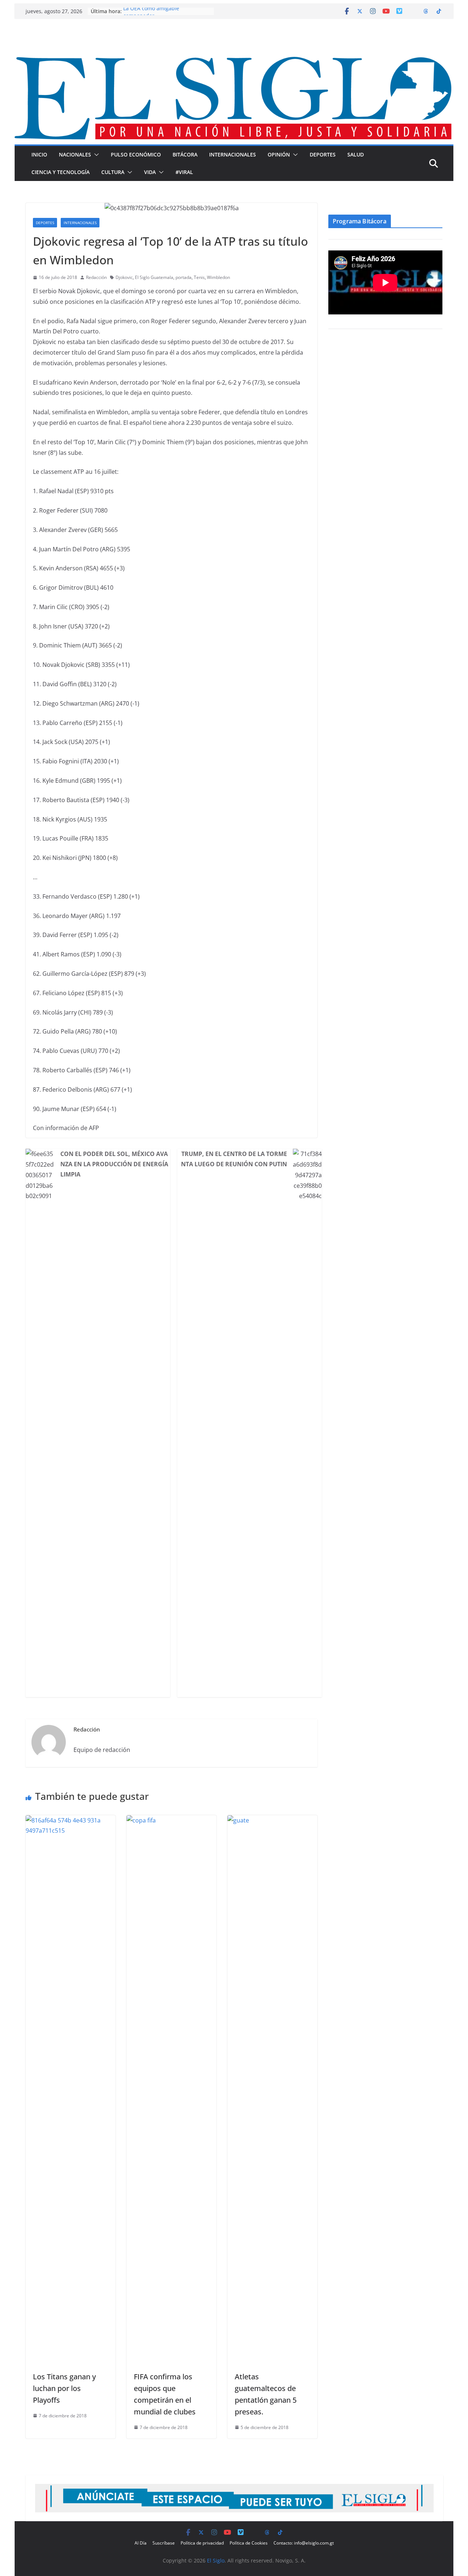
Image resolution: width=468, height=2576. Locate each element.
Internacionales (233, 154)
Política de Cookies (249, 2543)
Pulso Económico (136, 154)
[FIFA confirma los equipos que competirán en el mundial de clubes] (171, 1820)
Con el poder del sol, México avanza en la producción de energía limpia (114, 1164)
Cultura (113, 172)
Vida (150, 172)
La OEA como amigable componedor (151, 15)
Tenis (199, 277)
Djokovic (124, 277)
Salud (356, 154)
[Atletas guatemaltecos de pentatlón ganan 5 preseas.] (272, 1820)
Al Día (141, 2543)
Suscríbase (164, 2543)
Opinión (279, 154)
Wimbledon (218, 277)
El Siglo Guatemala (154, 277)
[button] (95, 155)
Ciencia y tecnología (61, 172)
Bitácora (185, 154)
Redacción (96, 277)
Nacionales (75, 154)
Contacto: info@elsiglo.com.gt (304, 2543)
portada (184, 277)
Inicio (39, 154)
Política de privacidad (202, 2543)
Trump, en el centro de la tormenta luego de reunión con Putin (234, 1159)
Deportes (323, 154)
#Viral (184, 172)
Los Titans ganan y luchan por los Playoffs (64, 2388)
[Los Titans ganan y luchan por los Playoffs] (71, 1820)
